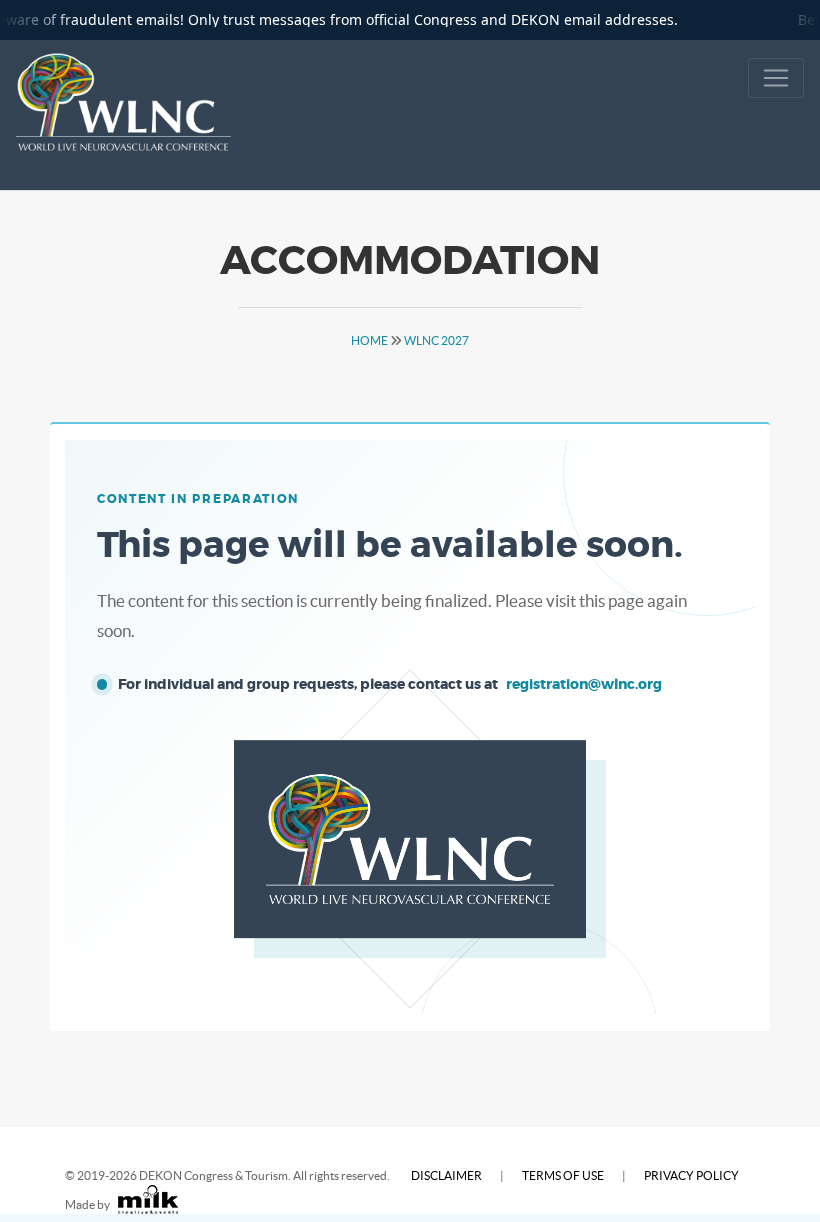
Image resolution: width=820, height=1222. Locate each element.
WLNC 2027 (436, 340)
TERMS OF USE (563, 1175)
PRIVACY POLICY (691, 1175)
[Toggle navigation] (776, 78)
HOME (369, 340)
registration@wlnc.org (584, 684)
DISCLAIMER (446, 1175)
